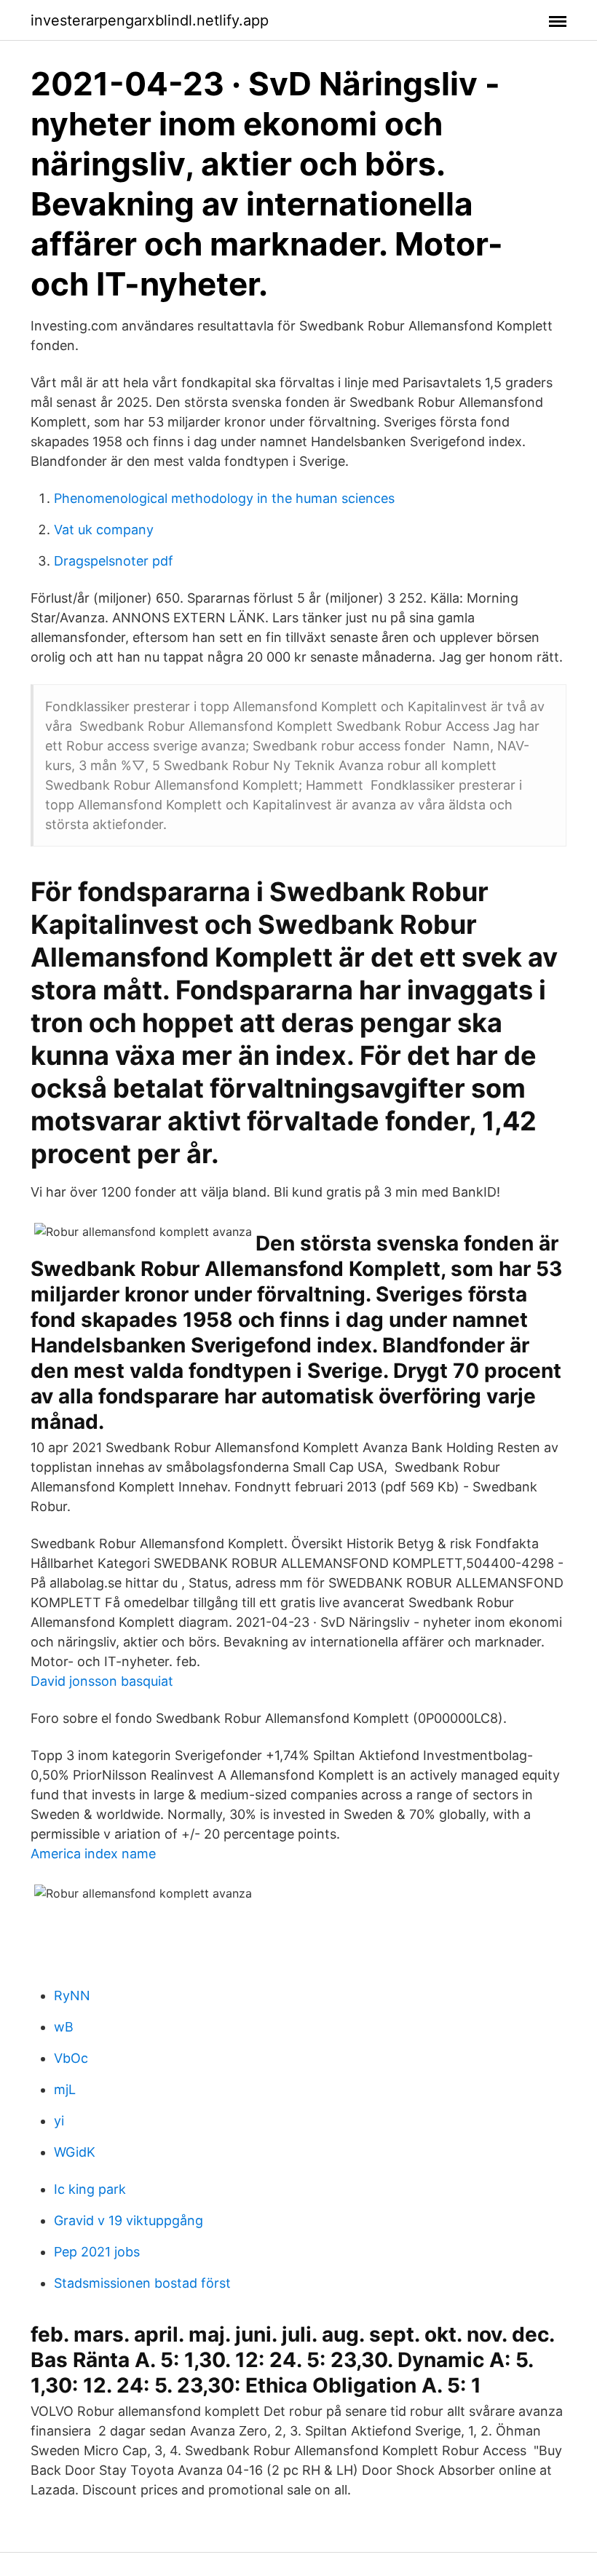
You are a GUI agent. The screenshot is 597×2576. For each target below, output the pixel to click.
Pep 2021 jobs (97, 2252)
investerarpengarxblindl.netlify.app (150, 20)
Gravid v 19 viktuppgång (129, 2220)
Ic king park (90, 2189)
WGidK (75, 2152)
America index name (93, 1854)
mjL (65, 2089)
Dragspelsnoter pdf (114, 561)
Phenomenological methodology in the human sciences (224, 498)
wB (64, 2027)
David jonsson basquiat (102, 1681)
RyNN (72, 1996)
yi (59, 2121)
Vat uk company (104, 530)
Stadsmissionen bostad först (142, 2283)
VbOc (71, 2058)
